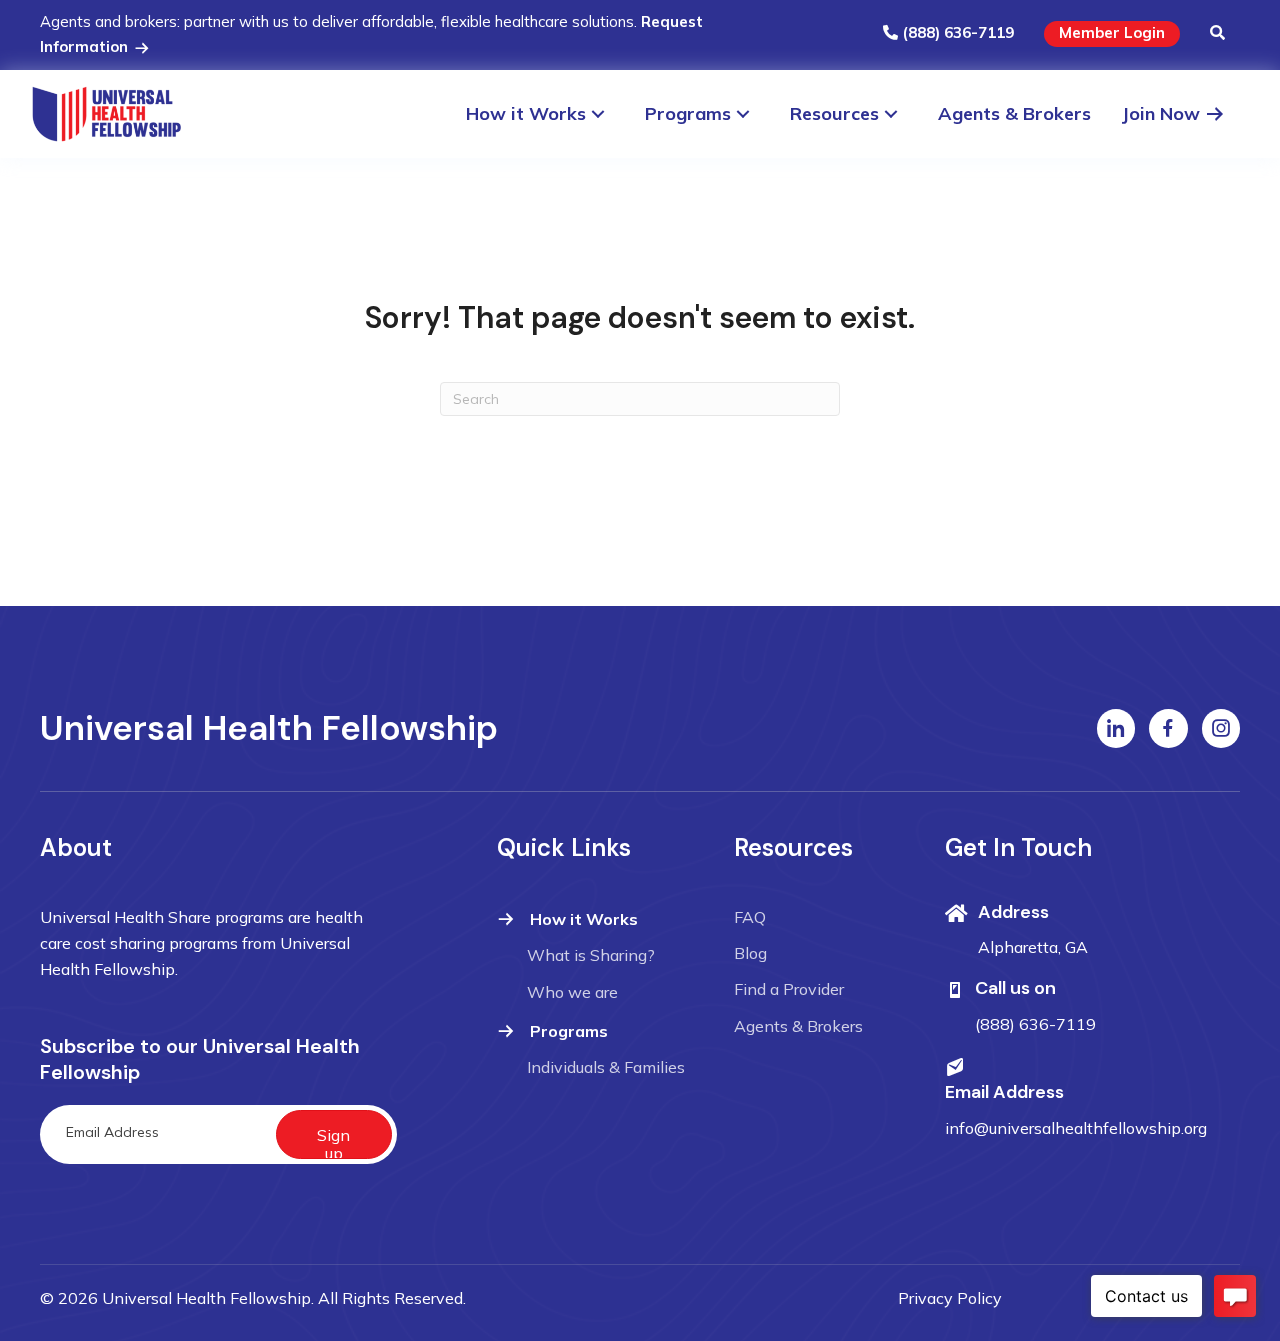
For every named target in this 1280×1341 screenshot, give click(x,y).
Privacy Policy (950, 1298)
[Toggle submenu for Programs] (752, 113)
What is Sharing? (591, 955)
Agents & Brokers (798, 1026)
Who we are (572, 992)
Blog (750, 953)
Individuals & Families (606, 1067)
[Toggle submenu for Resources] (900, 113)
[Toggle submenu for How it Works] (607, 113)
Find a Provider (789, 989)
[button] (1217, 34)
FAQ (750, 917)
